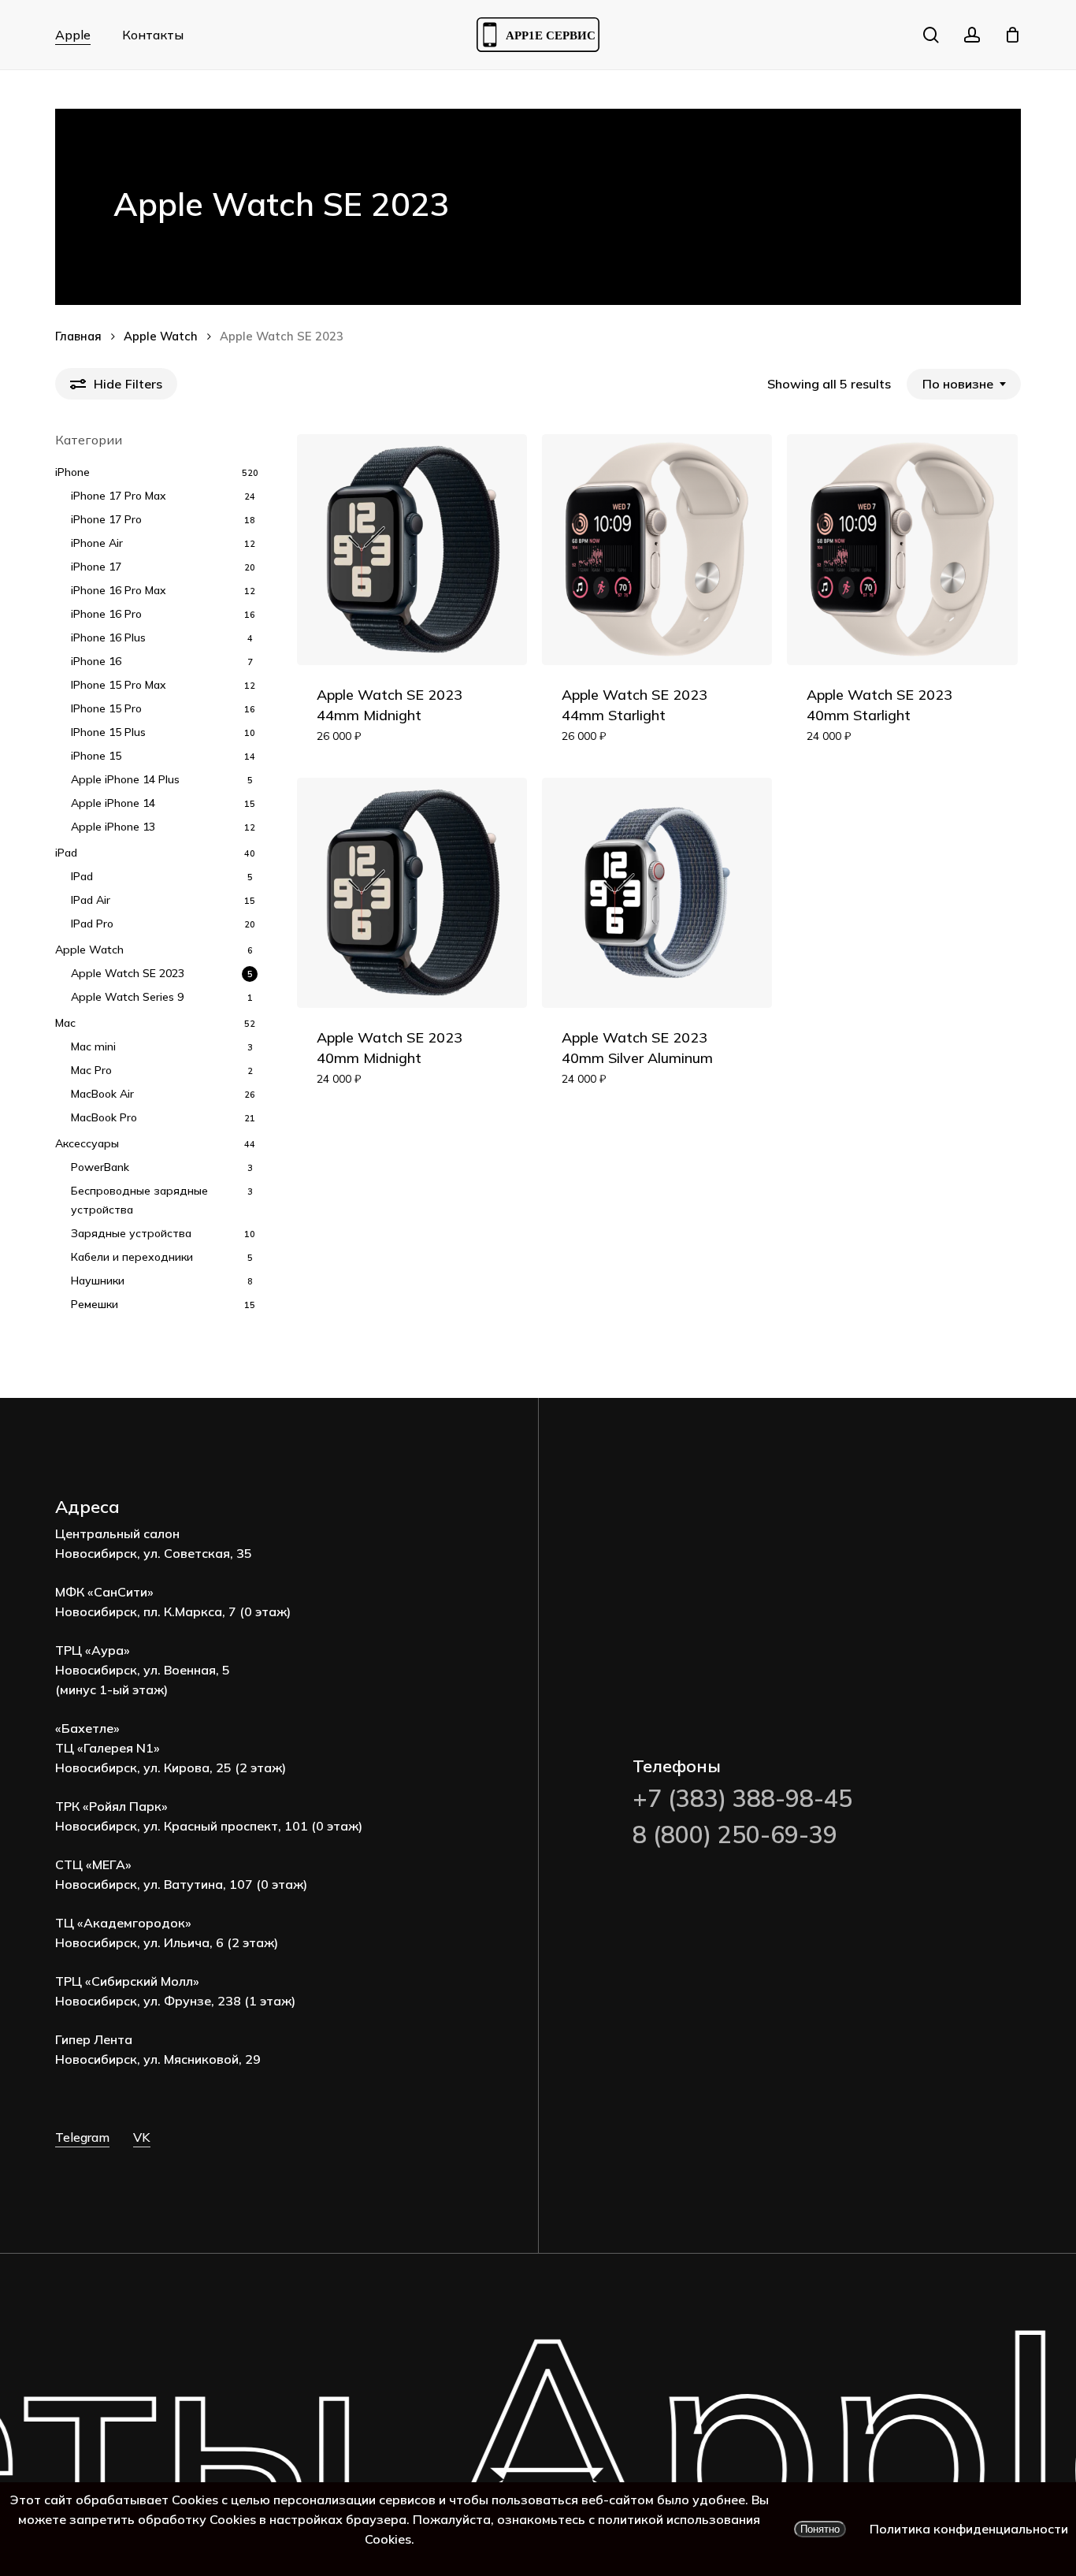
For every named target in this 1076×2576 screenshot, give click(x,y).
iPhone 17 (96, 567)
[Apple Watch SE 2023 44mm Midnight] (412, 550)
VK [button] (142, 2137)
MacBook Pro (104, 1117)
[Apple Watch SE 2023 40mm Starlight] (902, 550)
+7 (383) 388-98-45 (742, 1798)
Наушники (98, 1281)
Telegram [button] (82, 2137)
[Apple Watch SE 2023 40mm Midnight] (412, 893)
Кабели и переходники (132, 1257)
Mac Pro (91, 1070)
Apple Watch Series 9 (127, 997)
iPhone (72, 472)
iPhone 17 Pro (106, 519)
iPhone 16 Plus (108, 637)
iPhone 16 (96, 661)
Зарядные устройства (131, 1233)
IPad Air (91, 900)
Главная (78, 336)
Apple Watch (161, 336)
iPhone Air (97, 543)
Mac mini (93, 1046)
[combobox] (964, 384)
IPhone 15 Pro (106, 708)
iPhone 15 (96, 756)
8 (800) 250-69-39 (735, 1834)
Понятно (820, 2529)
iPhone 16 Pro (106, 614)
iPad (66, 853)
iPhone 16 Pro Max (119, 590)
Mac (65, 1023)
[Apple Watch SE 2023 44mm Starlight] (657, 550)
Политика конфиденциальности (969, 2529)
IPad (82, 876)
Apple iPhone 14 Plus (125, 779)
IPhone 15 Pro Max (119, 685)
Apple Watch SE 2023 (128, 973)
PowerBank (100, 1167)
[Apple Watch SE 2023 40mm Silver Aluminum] (657, 893)
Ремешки (95, 1304)
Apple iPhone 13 (113, 827)
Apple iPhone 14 (113, 803)
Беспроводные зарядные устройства (139, 1200)
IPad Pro (92, 924)
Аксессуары (87, 1143)
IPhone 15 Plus (108, 732)
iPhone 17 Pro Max (119, 496)
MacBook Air (102, 1094)
